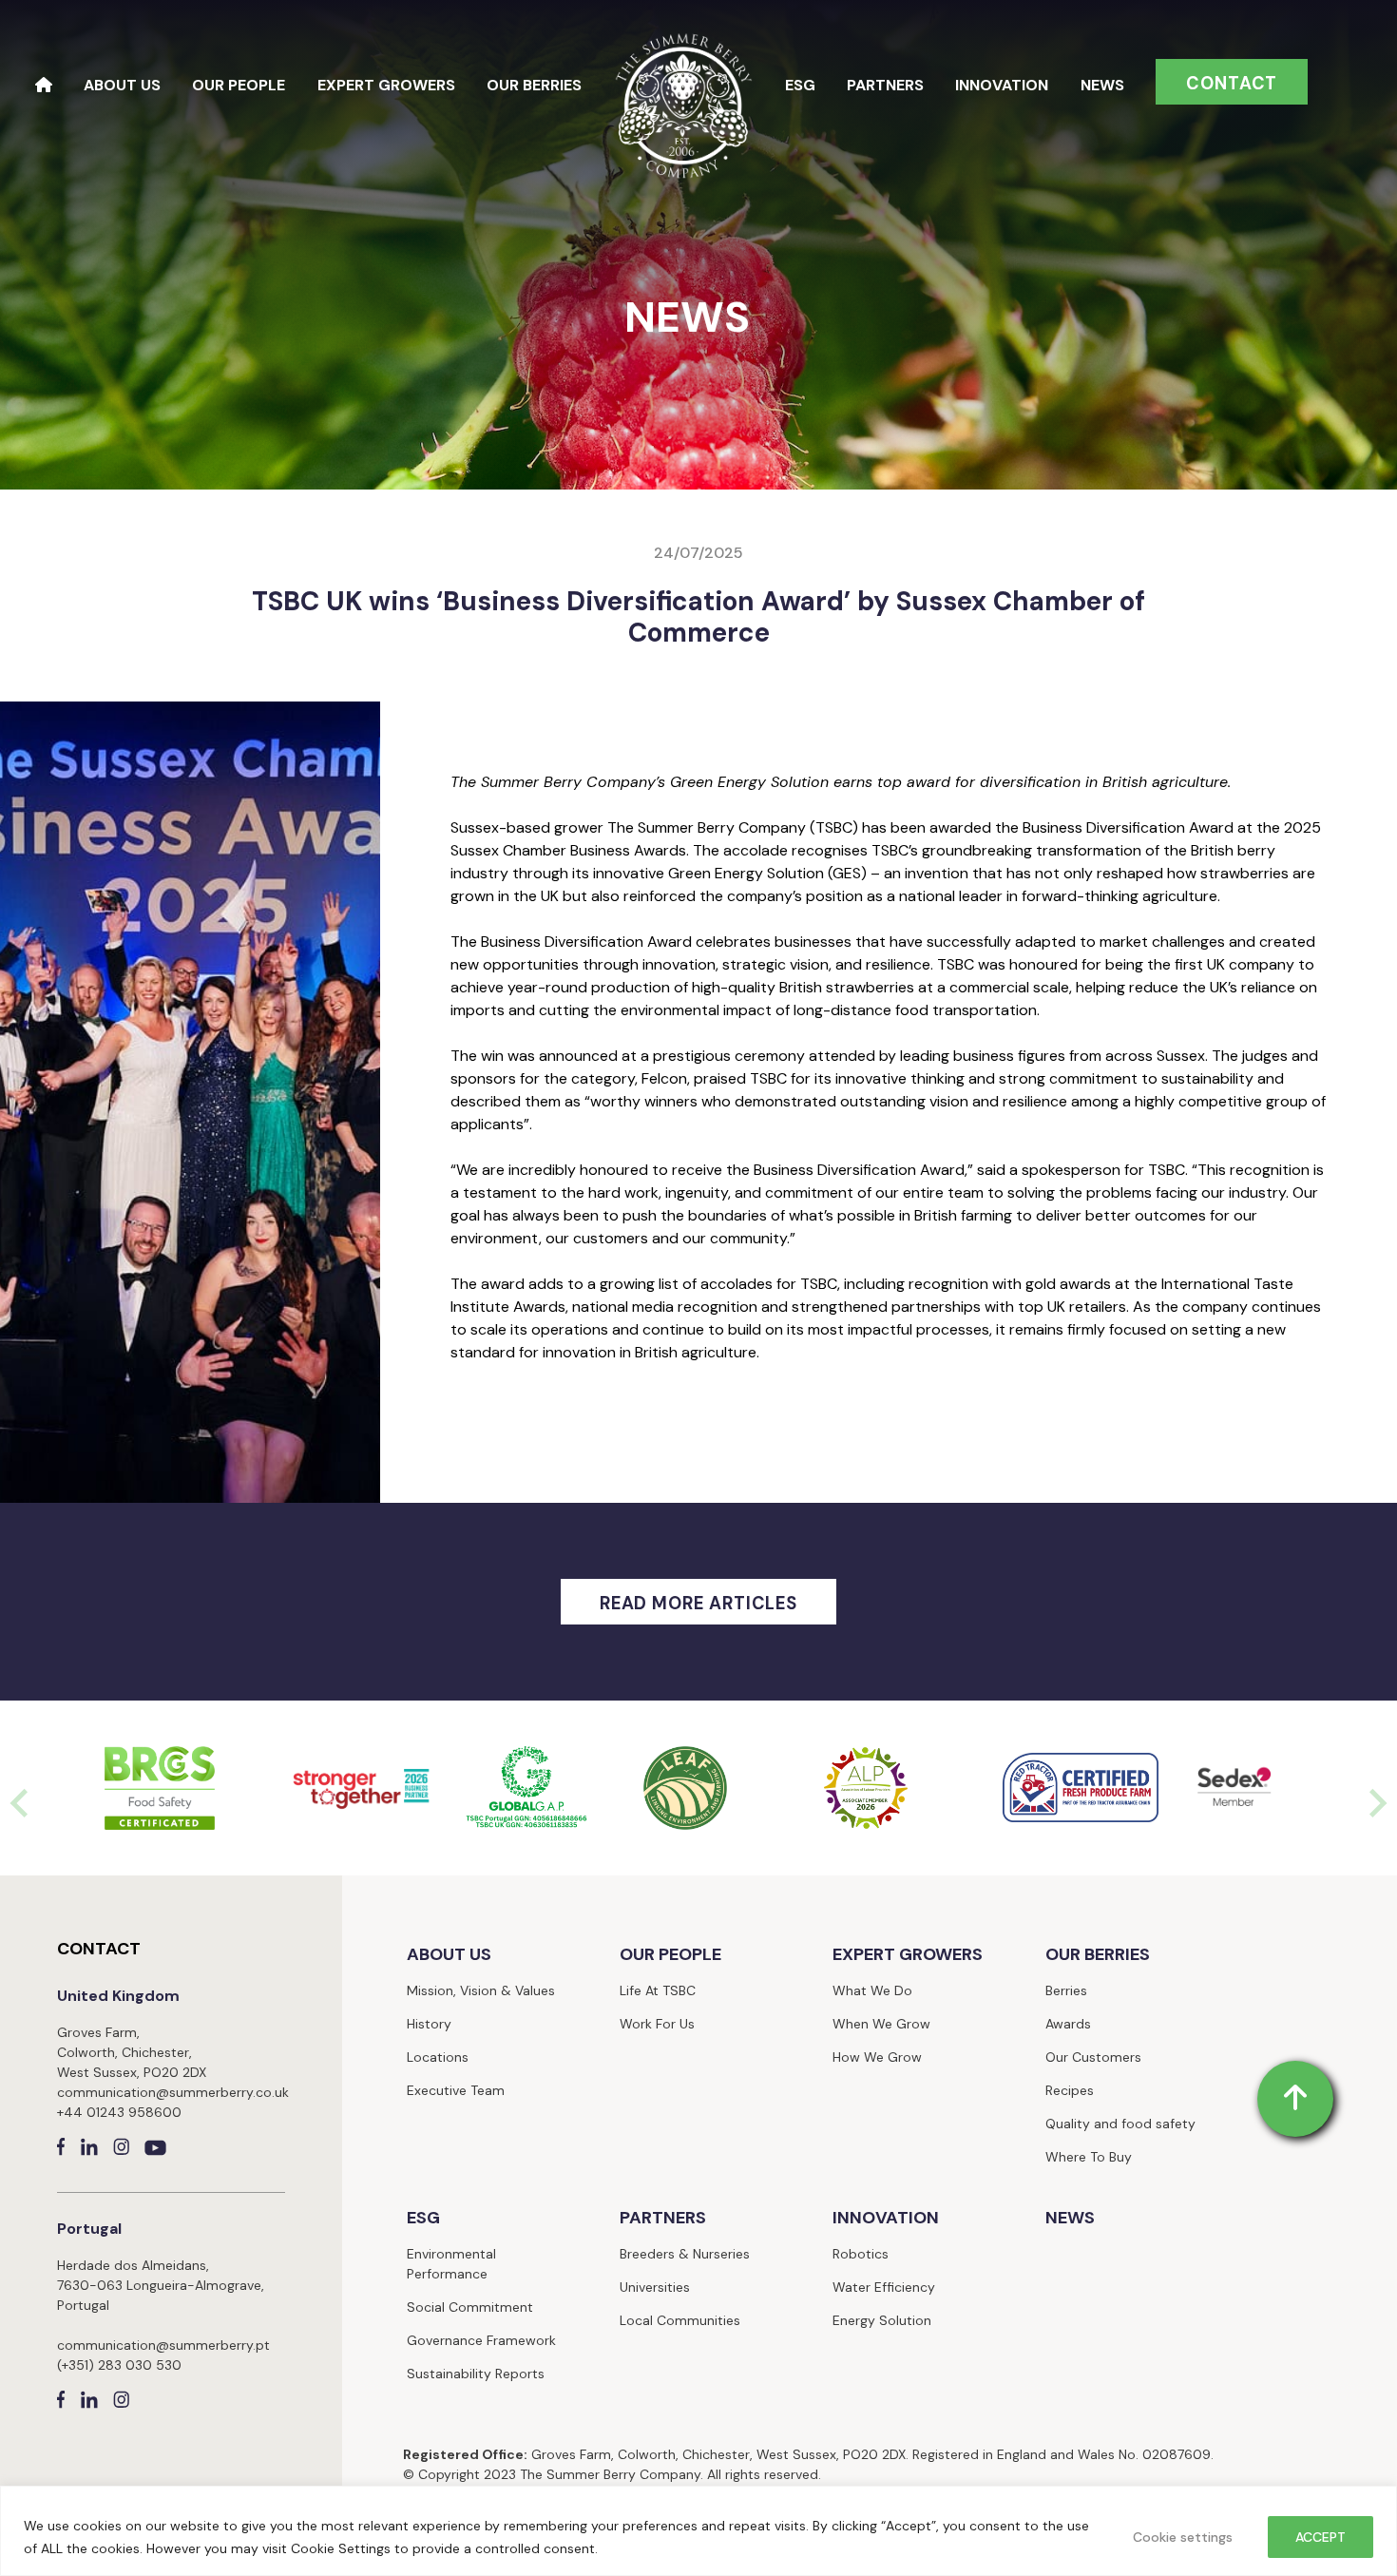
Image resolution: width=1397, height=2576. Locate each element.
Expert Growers (386, 85)
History (429, 2024)
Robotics (861, 2254)
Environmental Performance (451, 2264)
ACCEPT (1320, 2537)
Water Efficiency (884, 2287)
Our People (239, 85)
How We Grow (877, 2057)
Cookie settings (1183, 2537)
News (1102, 85)
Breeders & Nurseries (685, 2254)
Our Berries (534, 85)
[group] (160, 1788)
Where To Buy (1089, 2157)
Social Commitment (470, 2307)
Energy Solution (882, 2320)
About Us (122, 85)
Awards (1068, 2024)
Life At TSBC (658, 1990)
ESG (800, 85)
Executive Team (456, 2090)
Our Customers (1093, 2057)
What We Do (872, 1990)
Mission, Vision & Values (481, 1990)
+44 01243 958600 (119, 2112)
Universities (655, 2287)
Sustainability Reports (476, 2374)
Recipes (1070, 2090)
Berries (1066, 1990)
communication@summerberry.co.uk (173, 2092)
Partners (885, 85)
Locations (438, 2057)
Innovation (1002, 85)
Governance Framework (481, 2340)
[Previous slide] (21, 1803)
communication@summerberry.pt (163, 2345)
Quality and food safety (1120, 2124)
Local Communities (680, 2320)
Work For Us (657, 2024)
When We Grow (881, 2024)
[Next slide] (1376, 1803)
